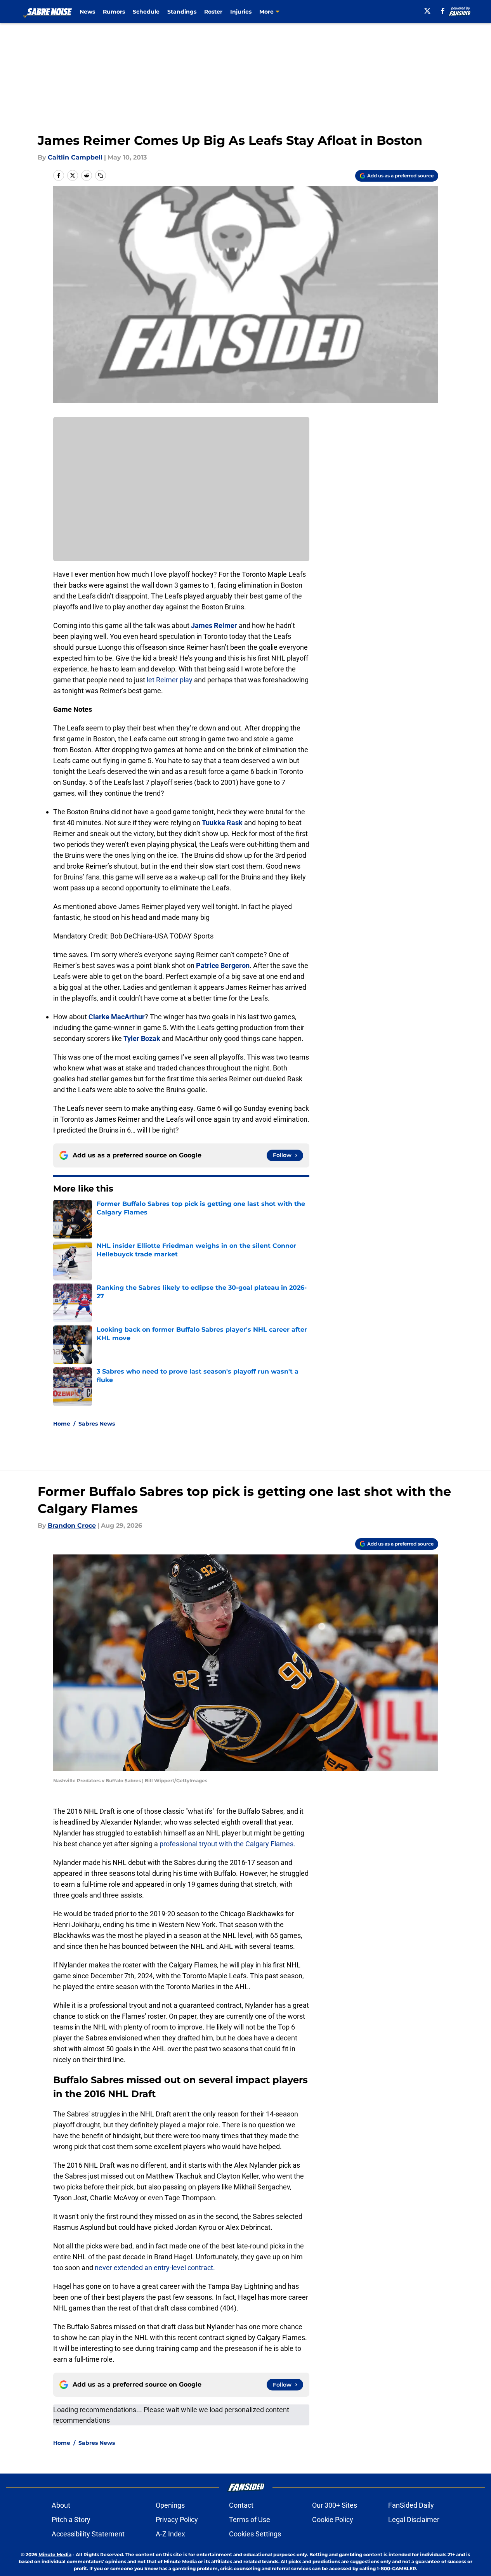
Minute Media (55, 2554)
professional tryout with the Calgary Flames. (227, 1844)
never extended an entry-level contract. (155, 2268)
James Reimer (214, 625)
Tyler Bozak (142, 1038)
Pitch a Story (71, 2520)
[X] (427, 11)
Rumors (114, 12)
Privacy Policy (177, 2520)
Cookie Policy (333, 2520)
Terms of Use (250, 2520)
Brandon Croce (72, 1526)
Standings (182, 12)
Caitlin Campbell (75, 157)
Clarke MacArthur (117, 1017)
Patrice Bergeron (223, 965)
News (87, 12)
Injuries (241, 12)
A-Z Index (170, 2534)
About (61, 2505)
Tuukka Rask (222, 823)
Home (62, 1424)
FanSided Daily (411, 2505)
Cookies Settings (255, 2534)
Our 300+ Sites (335, 2505)
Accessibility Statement (88, 2534)
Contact (241, 2505)
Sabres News (97, 1424)
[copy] (101, 175)
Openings (170, 2505)
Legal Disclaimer (414, 2520)
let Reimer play (170, 680)
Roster (213, 12)
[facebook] (443, 11)
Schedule (146, 12)
